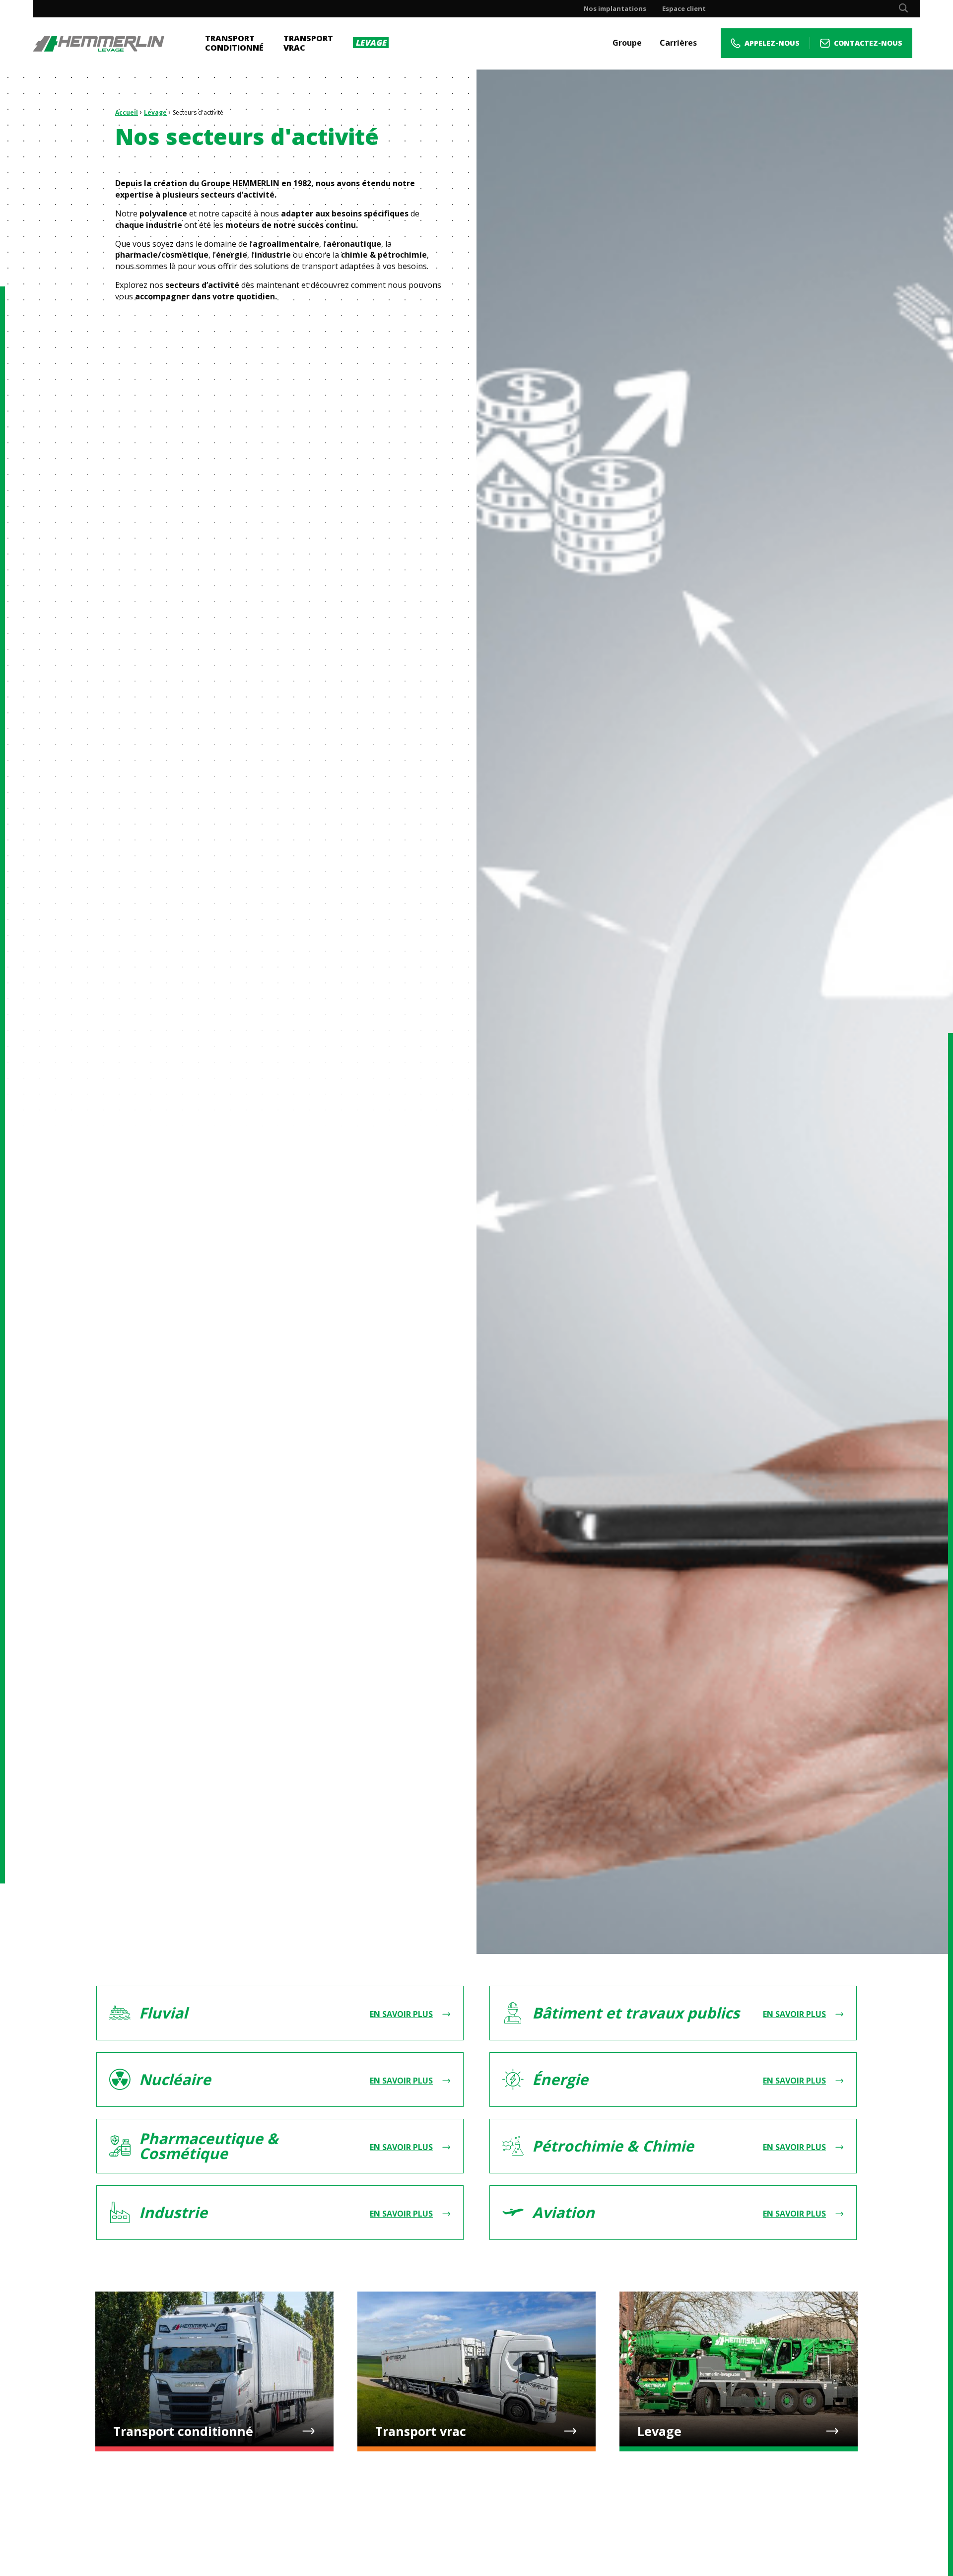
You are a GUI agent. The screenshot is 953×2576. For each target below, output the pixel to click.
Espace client (684, 9)
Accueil (127, 112)
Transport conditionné (234, 43)
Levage (155, 112)
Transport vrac (308, 43)
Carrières (678, 43)
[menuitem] (615, 9)
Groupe (627, 43)
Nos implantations (615, 9)
